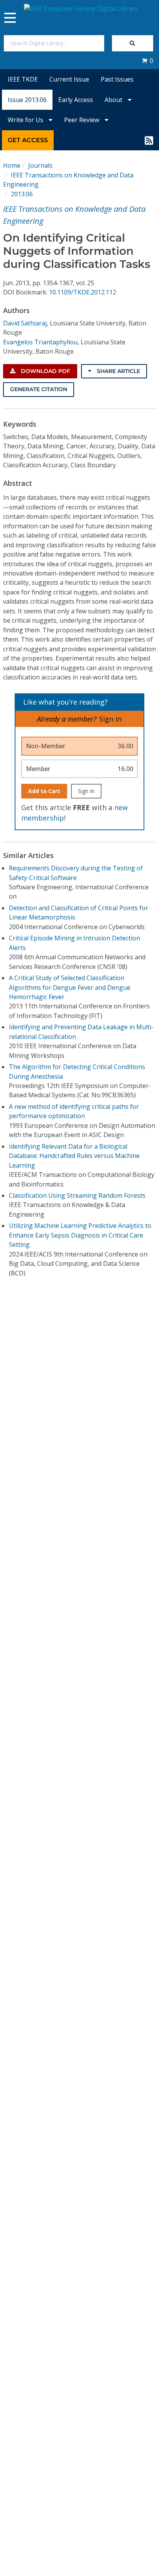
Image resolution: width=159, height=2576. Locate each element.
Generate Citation (39, 389)
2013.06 (22, 194)
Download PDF (45, 371)
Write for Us (26, 120)
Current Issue (69, 79)
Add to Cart (44, 791)
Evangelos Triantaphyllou (40, 342)
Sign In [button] (110, 719)
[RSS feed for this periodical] (149, 140)
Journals (40, 165)
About (114, 100)
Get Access (28, 140)
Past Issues (117, 79)
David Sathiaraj (25, 323)
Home (12, 165)
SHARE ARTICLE (118, 371)
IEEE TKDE (23, 79)
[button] (147, 61)
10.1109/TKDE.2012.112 (83, 292)
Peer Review (82, 120)
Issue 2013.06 (27, 100)
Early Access (76, 100)
